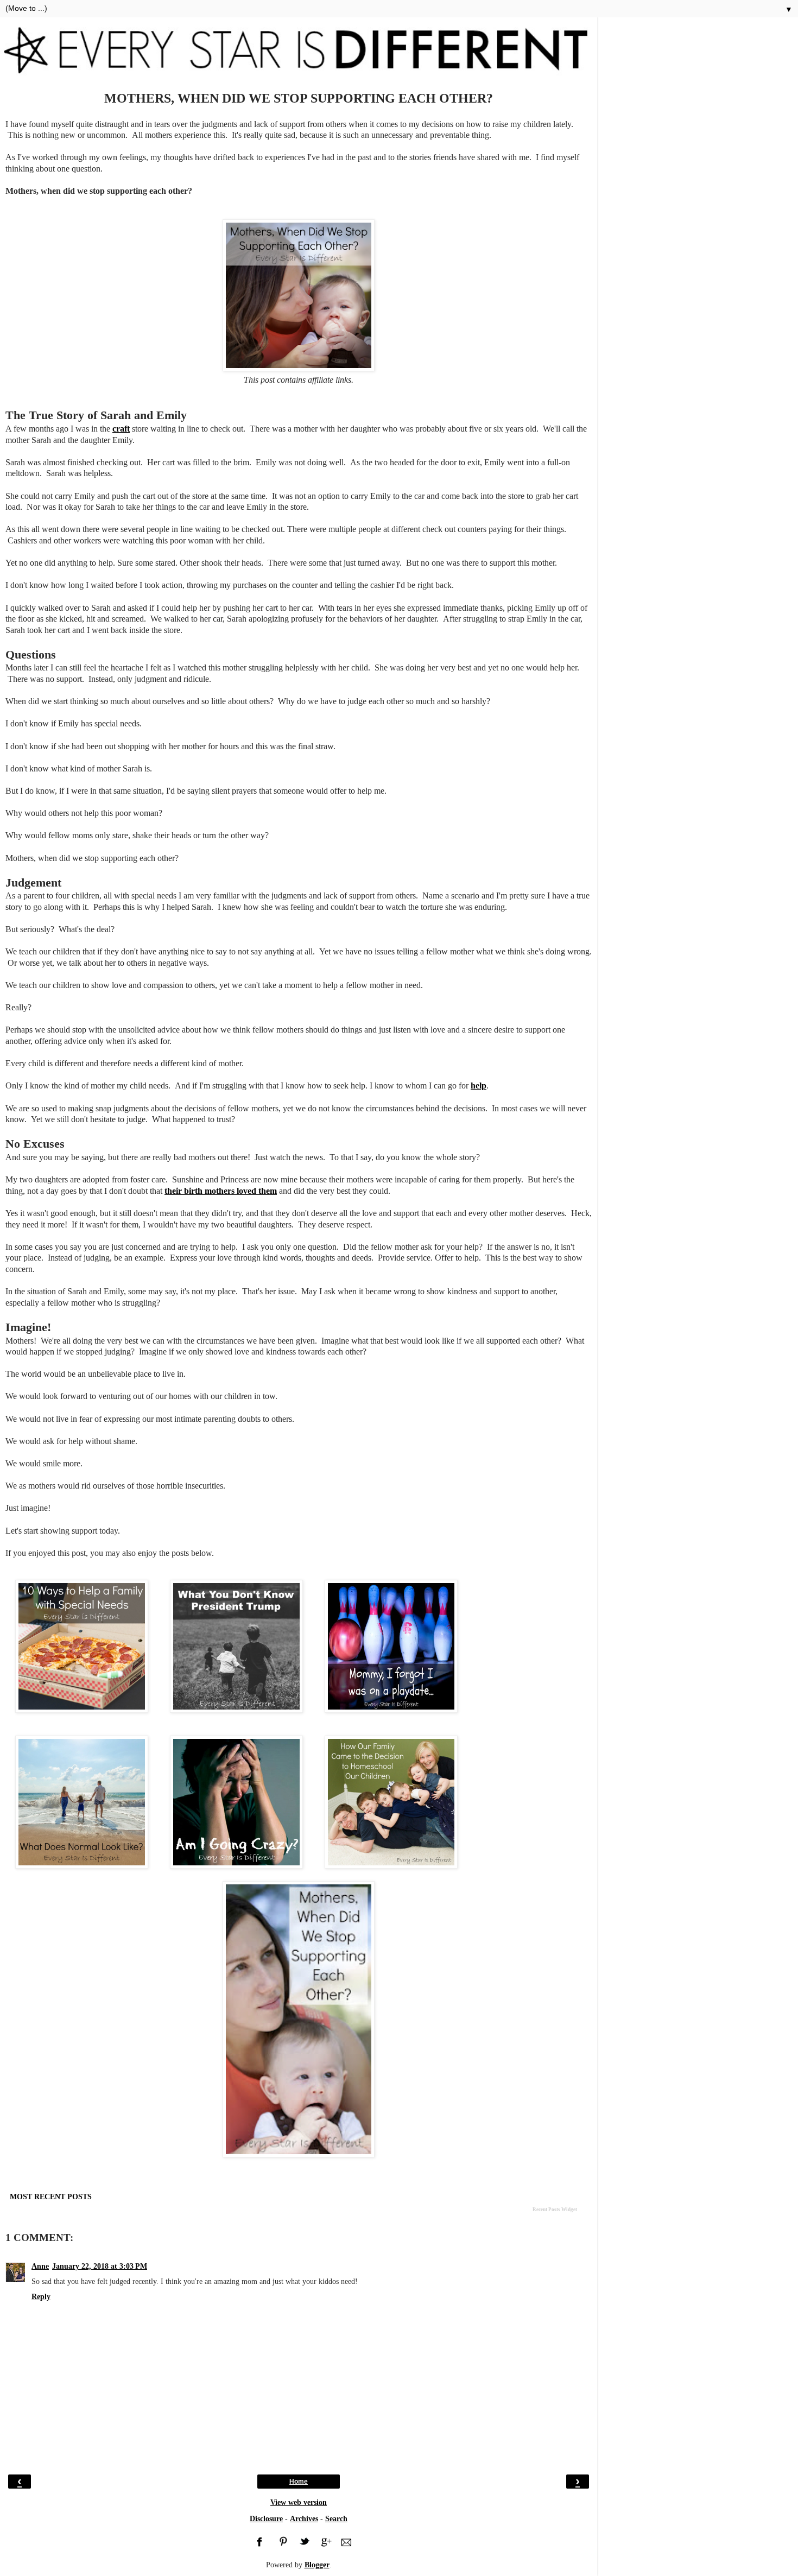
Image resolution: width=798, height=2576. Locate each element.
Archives (304, 2518)
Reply (41, 2296)
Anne (40, 2266)
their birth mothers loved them (221, 1191)
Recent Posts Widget (555, 2210)
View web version (299, 2502)
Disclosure (266, 2518)
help (479, 1086)
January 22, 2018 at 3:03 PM (100, 2266)
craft (121, 429)
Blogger (317, 2565)
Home (299, 2482)
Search (336, 2518)
